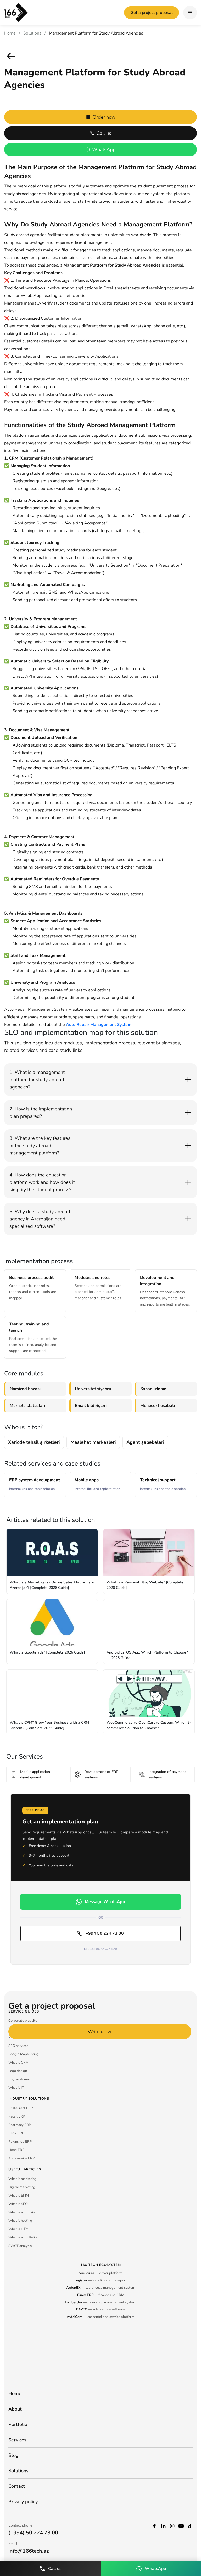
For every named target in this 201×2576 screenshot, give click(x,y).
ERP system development (35, 1484)
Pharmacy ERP (20, 2125)
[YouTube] (181, 2525)
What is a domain (22, 2212)
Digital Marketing (22, 2187)
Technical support (163, 1484)
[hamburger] (190, 13)
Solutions (32, 33)
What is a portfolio (23, 2237)
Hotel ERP (16, 2150)
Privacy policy (23, 2502)
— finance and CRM (101, 2295)
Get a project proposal (152, 13)
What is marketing (23, 2179)
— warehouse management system (101, 2288)
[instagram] (172, 2525)
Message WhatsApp (105, 1902)
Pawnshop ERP (20, 2142)
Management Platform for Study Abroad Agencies (96, 33)
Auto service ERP (21, 2158)
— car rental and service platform (100, 2317)
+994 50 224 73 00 (105, 1933)
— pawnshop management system (100, 2302)
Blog (13, 2455)
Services (17, 2440)
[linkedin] (163, 2525)
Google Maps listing (24, 2054)
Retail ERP (17, 2116)
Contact (17, 2486)
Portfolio (18, 2424)
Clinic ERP (16, 2133)
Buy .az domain (20, 2079)
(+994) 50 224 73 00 (33, 2533)
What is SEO (18, 2204)
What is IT (16, 2088)
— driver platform (101, 2273)
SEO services (18, 2046)
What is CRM (18, 2063)
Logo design (18, 2071)
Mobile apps (97, 1484)
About (15, 2409)
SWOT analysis (20, 2246)
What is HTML (19, 2229)
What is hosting (20, 2221)
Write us (97, 2032)
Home (10, 33)
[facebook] (154, 2525)
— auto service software (101, 2309)
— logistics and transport (100, 2280)
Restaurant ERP (21, 2108)
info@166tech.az (29, 2551)
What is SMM (19, 2196)
